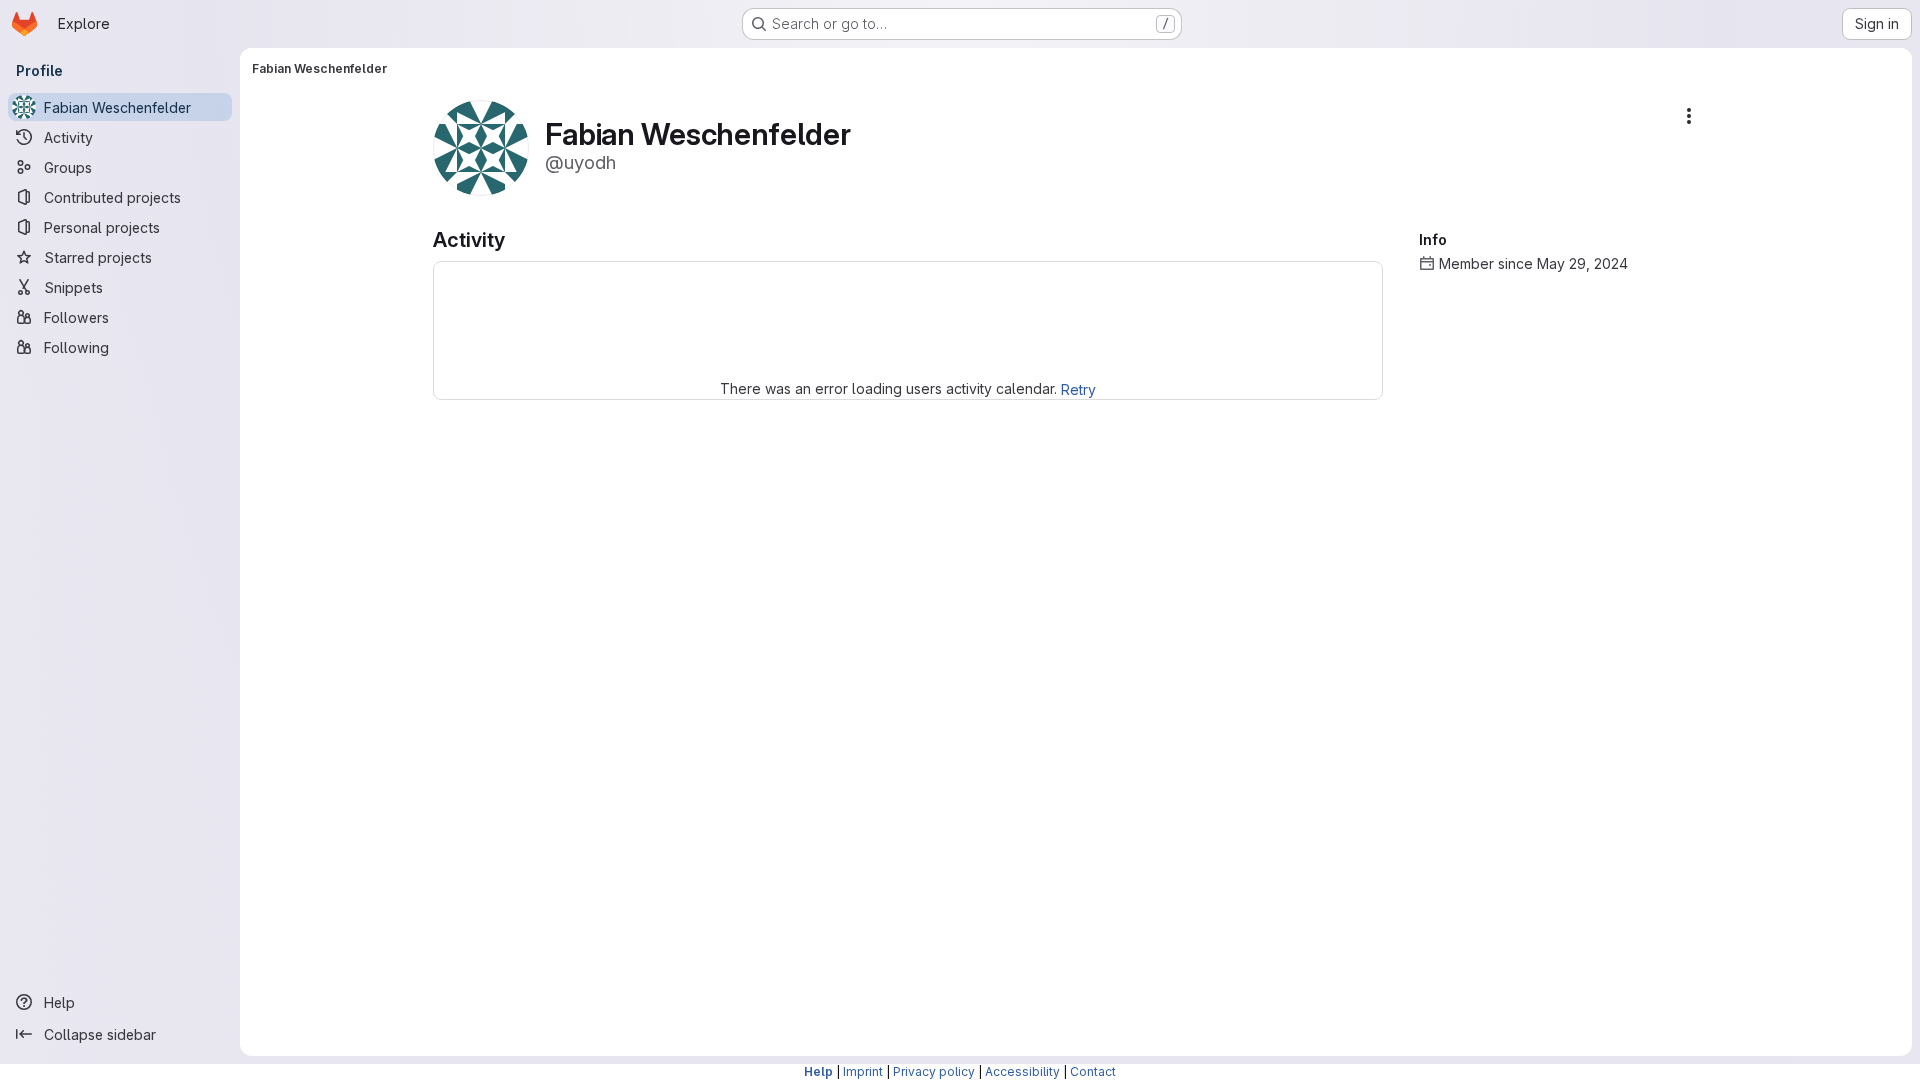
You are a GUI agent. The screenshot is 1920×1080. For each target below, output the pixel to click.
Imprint (863, 1071)
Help (818, 1071)
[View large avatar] (481, 146)
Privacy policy (934, 1071)
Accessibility (1022, 1071)
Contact (1093, 1071)
